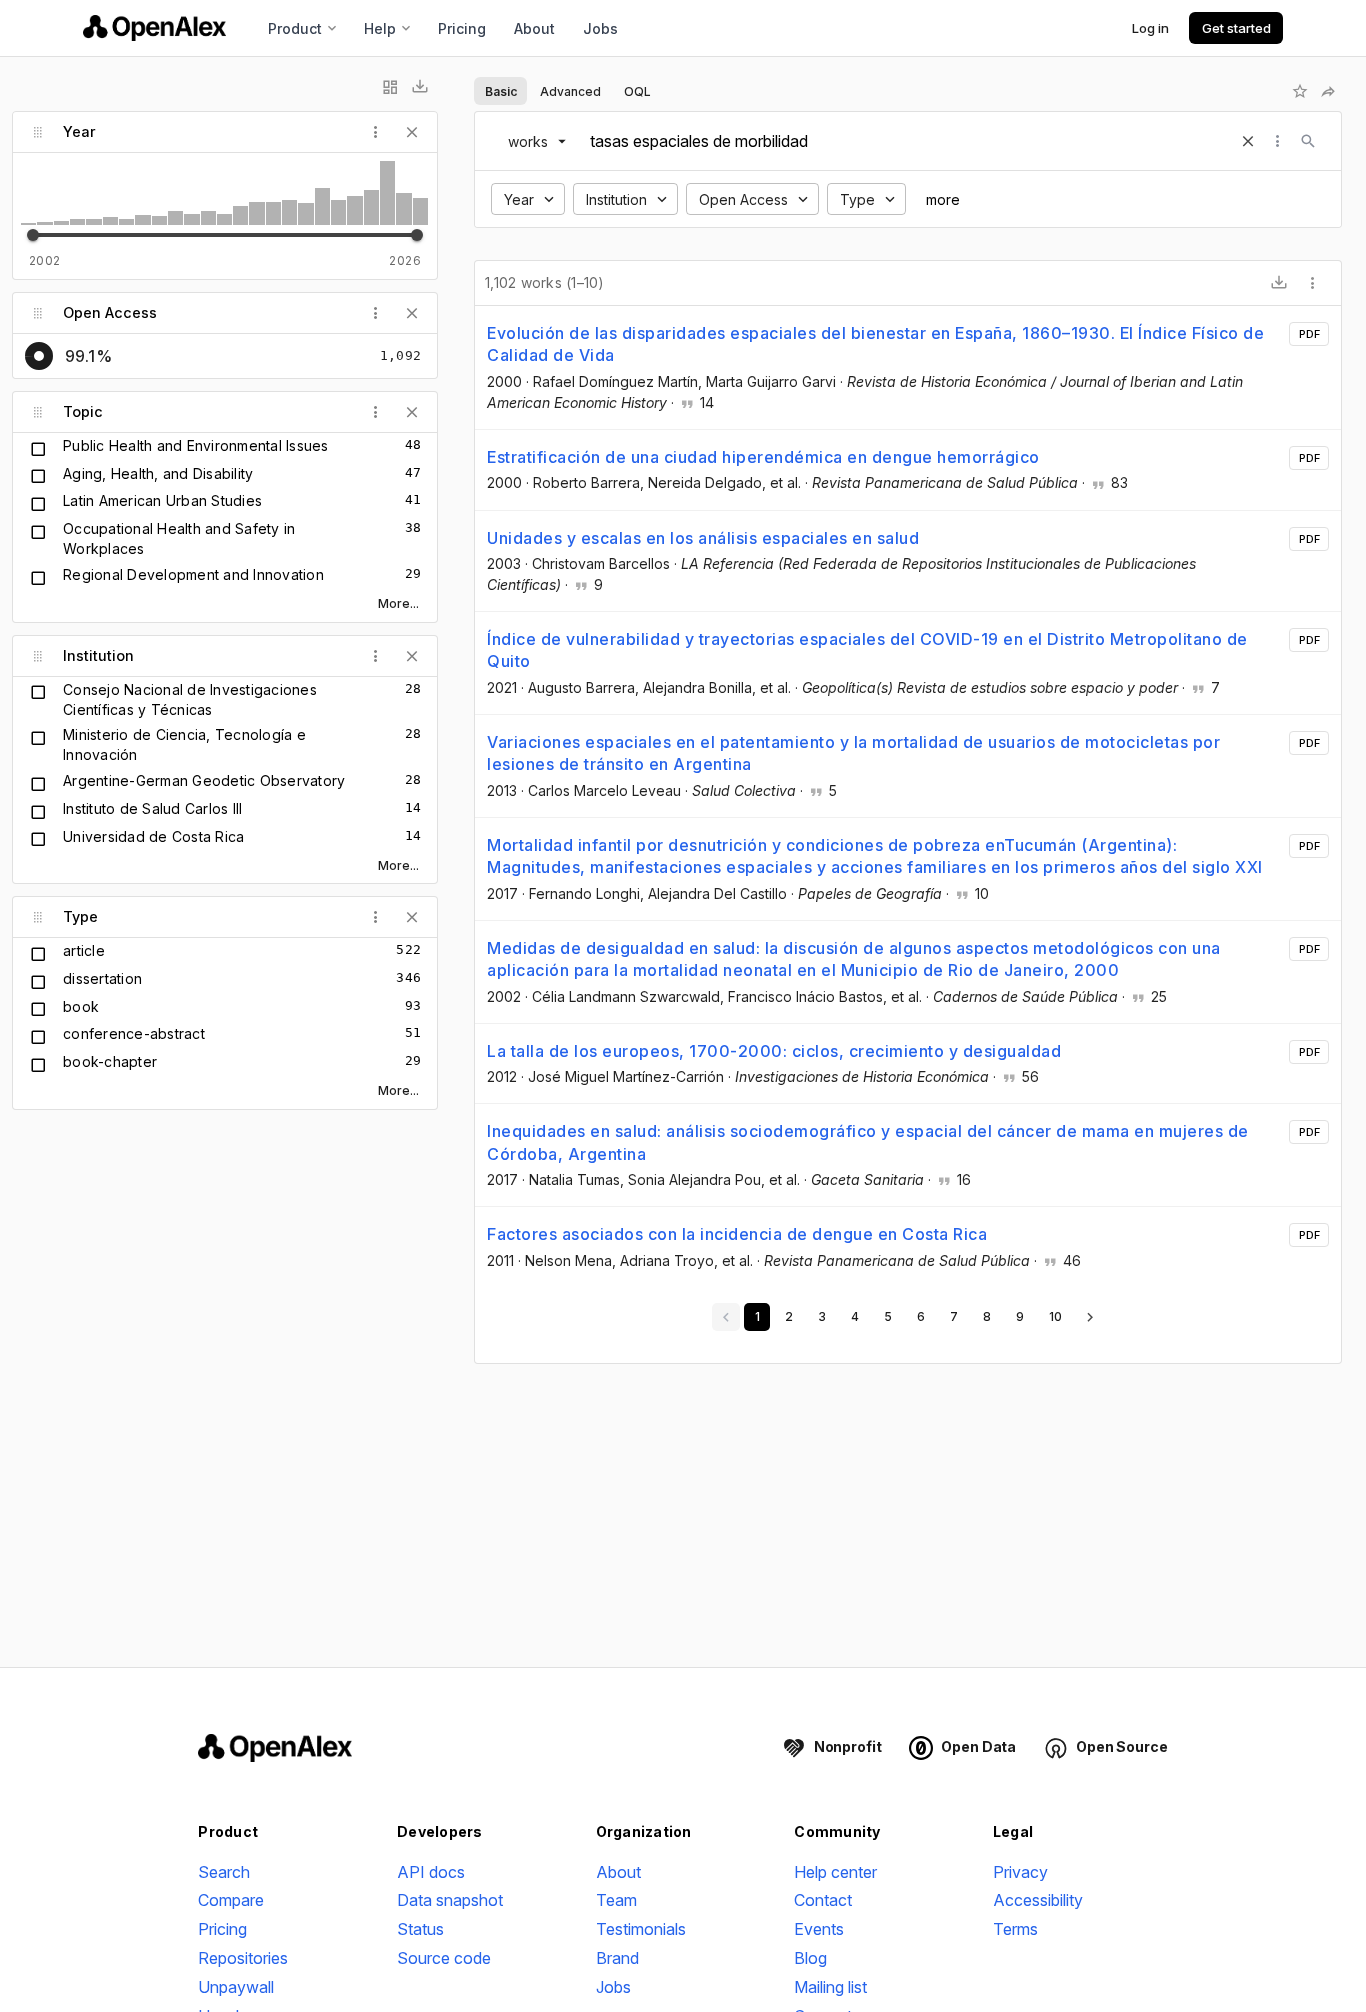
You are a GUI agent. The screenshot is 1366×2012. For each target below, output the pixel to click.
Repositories (243, 1958)
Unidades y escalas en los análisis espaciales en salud (703, 538)
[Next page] (1090, 1317)
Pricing (462, 28)
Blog (810, 1958)
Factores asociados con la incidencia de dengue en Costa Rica (737, 1234)
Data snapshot (450, 1900)
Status (420, 1929)
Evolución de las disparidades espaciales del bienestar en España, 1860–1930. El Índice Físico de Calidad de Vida (875, 344)
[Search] (1308, 141)
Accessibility (1038, 1900)
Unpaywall (236, 1987)
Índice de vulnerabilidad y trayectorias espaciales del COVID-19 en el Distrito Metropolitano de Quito (867, 650)
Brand (617, 1958)
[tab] (500, 91)
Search (224, 1872)
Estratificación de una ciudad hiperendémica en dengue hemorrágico (763, 457)
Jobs (600, 28)
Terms (1015, 1929)
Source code (444, 1958)
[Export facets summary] (420, 87)
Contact (823, 1900)
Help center (835, 1872)
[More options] (1313, 283)
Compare (231, 1900)
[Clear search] (1248, 141)
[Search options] (1278, 141)
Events (819, 1929)
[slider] (33, 235)
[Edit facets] (390, 87)
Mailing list (830, 1987)
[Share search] (1328, 91)
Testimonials (641, 1929)
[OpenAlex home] (154, 28)
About (534, 28)
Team (616, 1900)
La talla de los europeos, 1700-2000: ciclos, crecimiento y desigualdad (774, 1051)
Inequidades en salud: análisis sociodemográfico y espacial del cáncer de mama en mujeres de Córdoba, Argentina (868, 1142)
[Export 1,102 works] (1279, 283)
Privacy (1020, 1872)
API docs (431, 1872)
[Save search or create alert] (1300, 91)
